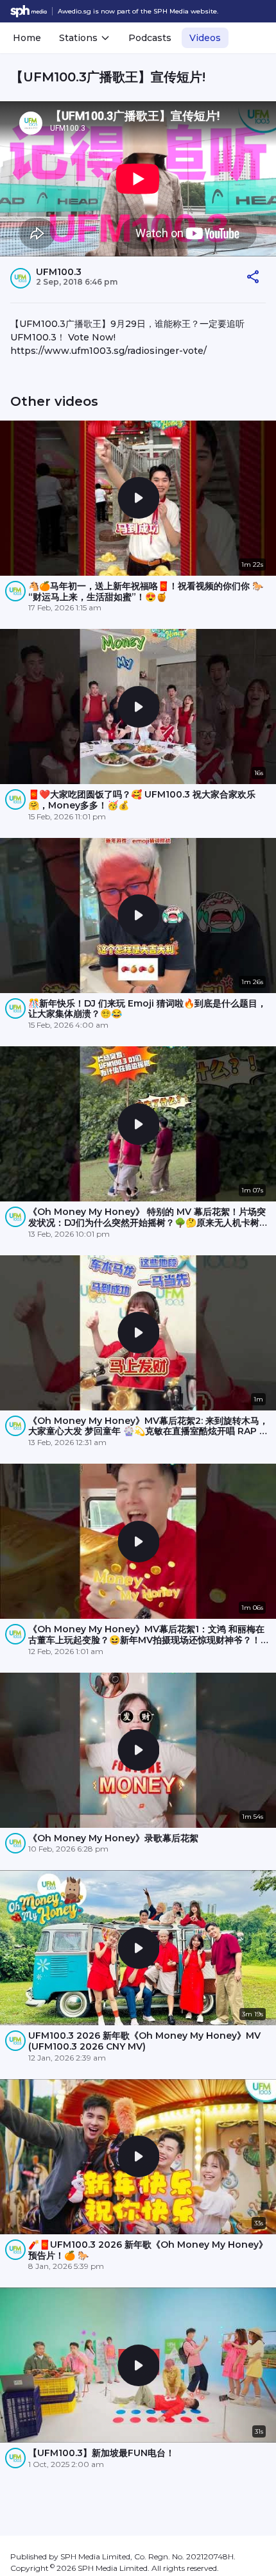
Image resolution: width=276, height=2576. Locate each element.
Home (27, 38)
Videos (205, 38)
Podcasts (150, 38)
